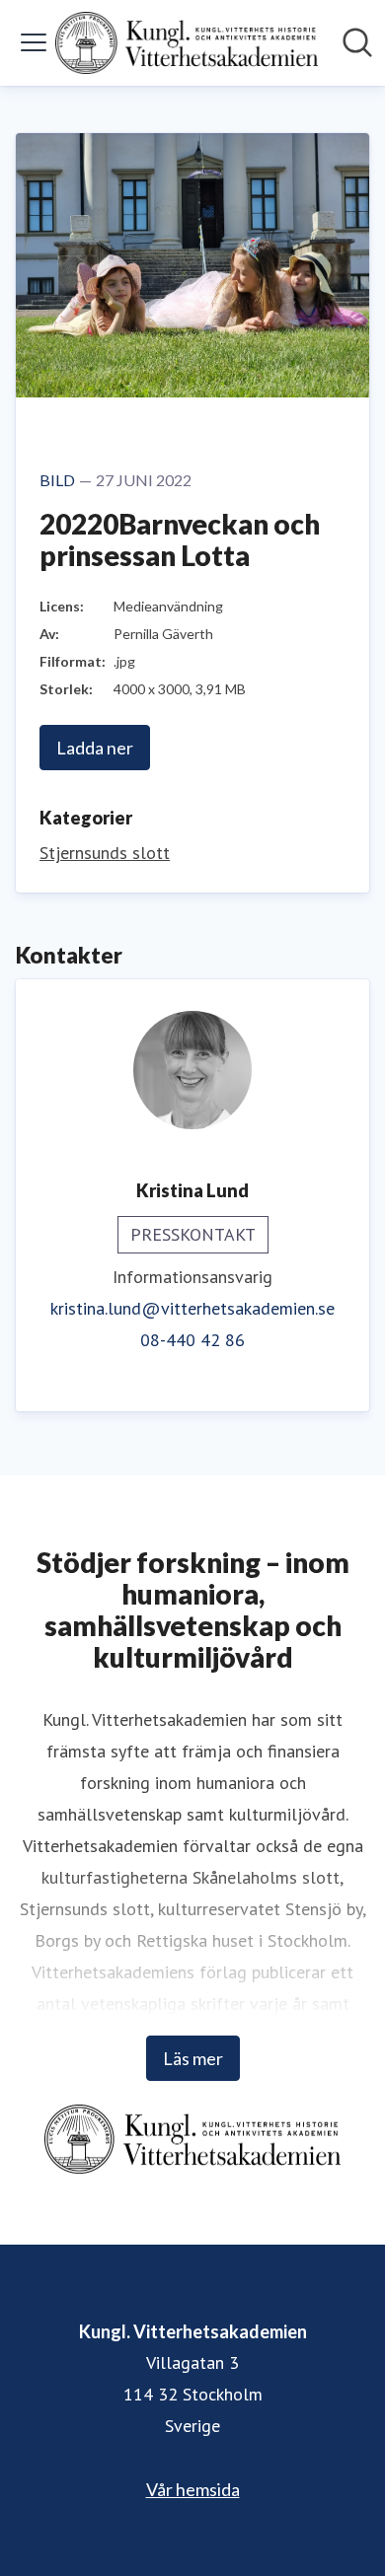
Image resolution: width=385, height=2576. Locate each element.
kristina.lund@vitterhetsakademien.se (192, 1308)
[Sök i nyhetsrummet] (357, 42)
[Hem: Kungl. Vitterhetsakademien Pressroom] (187, 43)
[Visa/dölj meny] (34, 42)
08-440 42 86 (192, 1340)
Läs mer (193, 2058)
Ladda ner (95, 748)
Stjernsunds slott (105, 853)
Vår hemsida (193, 2489)
